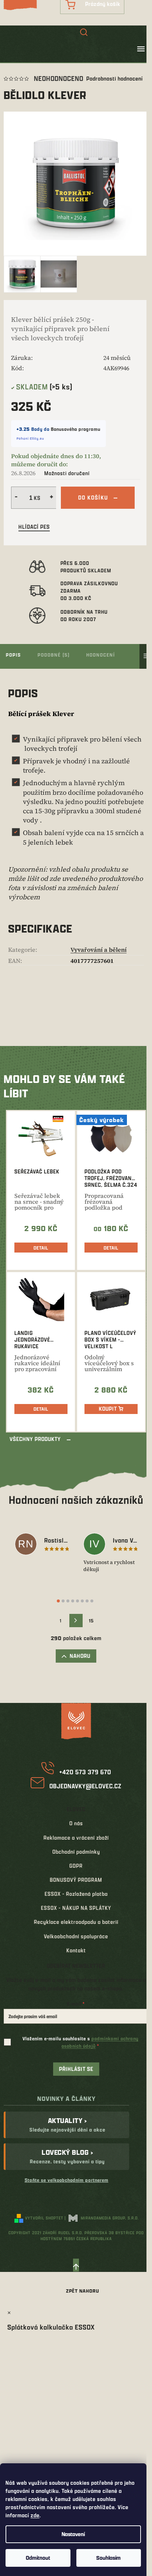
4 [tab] (73, 1601)
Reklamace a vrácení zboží (76, 1838)
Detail (41, 1248)
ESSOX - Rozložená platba (76, 1894)
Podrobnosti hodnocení (115, 79)
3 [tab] (68, 1601)
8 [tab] (92, 1601)
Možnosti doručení (67, 473)
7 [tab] (87, 1601)
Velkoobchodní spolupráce (76, 1936)
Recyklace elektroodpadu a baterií (76, 1922)
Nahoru (80, 1656)
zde (35, 2515)
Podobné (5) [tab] (54, 655)
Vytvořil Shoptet (44, 2218)
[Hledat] (84, 33)
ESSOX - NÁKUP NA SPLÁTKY (76, 1908)
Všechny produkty (35, 1439)
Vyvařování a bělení (99, 950)
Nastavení (73, 2534)
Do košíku (93, 498)
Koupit (108, 1409)
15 (91, 1621)
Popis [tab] (13, 655)
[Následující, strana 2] (76, 1621)
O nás (76, 1823)
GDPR (76, 1866)
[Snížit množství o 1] (15, 498)
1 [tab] (58, 1601)
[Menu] (141, 49)
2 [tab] (63, 1601)
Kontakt (76, 1950)
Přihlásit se (76, 2069)
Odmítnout (38, 2558)
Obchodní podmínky (76, 1852)
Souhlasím (108, 2558)
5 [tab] (77, 1601)
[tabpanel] (42, 1545)
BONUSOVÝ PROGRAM (76, 1880)
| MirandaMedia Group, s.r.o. (102, 2218)
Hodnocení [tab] (101, 655)
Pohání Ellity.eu (30, 438)
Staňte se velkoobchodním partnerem (67, 2180)
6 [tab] (82, 1601)
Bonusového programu (76, 429)
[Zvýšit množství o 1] (52, 498)
